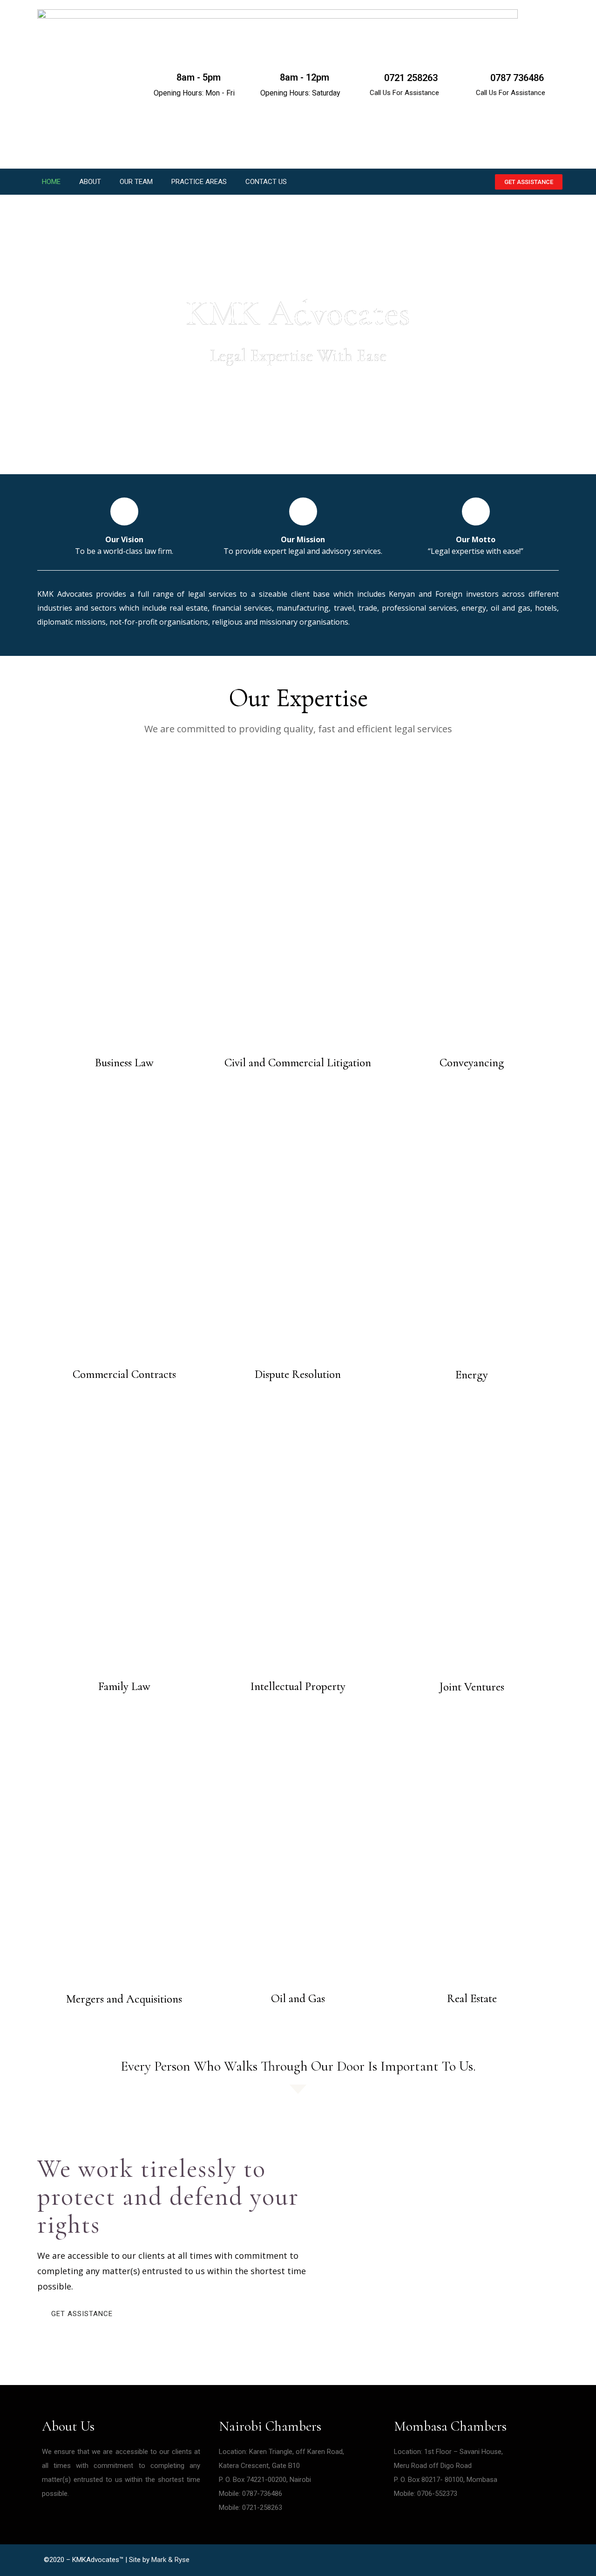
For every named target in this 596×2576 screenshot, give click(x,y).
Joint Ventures (472, 1687)
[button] (529, 182)
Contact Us (266, 182)
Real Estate (472, 1998)
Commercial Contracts (124, 1374)
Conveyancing (472, 1063)
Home (51, 182)
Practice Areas (199, 182)
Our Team (136, 182)
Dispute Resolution (298, 1374)
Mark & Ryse (170, 2560)
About (90, 182)
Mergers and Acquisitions (124, 1999)
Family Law (124, 1686)
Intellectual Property (298, 1686)
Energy (472, 1375)
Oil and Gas (298, 1998)
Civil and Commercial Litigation (298, 1063)
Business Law (124, 1063)
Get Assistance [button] (82, 2314)
